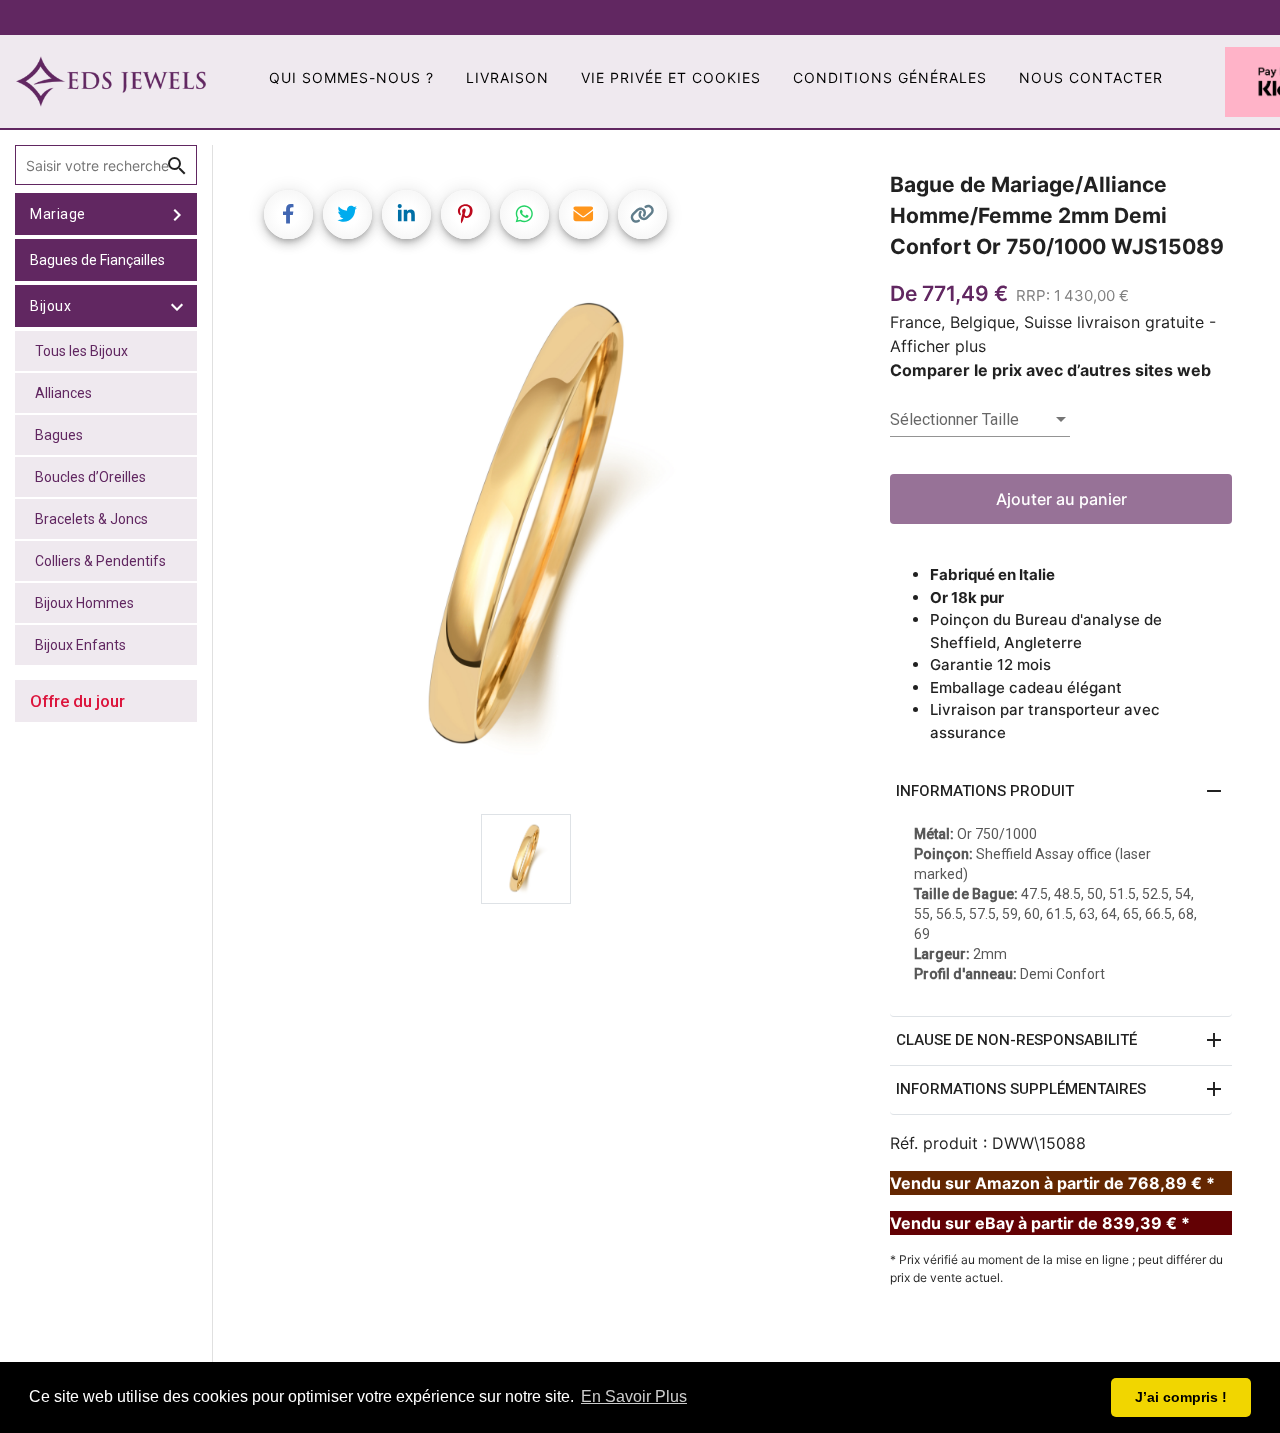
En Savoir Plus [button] (634, 1396)
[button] (1061, 792)
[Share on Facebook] (288, 214)
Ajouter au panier (1061, 499)
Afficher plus (938, 346)
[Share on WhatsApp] (524, 214)
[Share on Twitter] (347, 214)
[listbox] (980, 420)
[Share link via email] (583, 214)
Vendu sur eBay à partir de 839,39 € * (1040, 1223)
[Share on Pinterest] (465, 214)
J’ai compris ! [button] (1181, 1397)
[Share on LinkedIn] (406, 214)
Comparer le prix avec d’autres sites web (1050, 370)
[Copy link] (642, 214)
